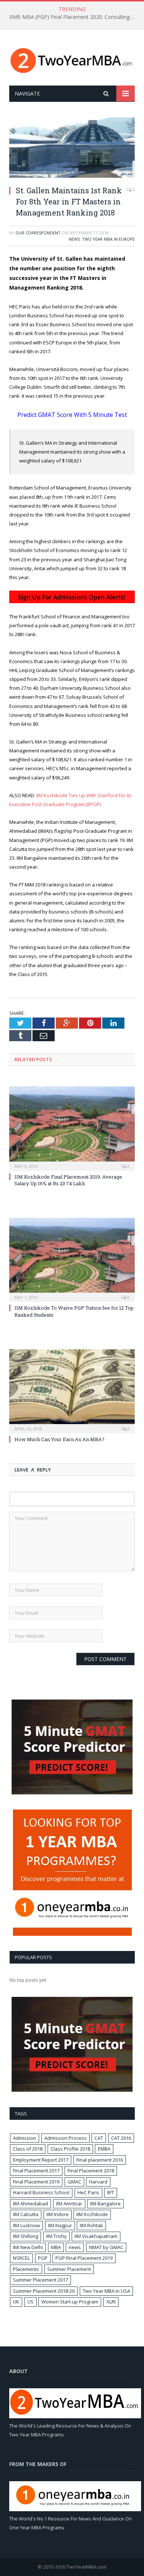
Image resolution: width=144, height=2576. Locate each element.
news (75, 2247)
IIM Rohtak (91, 2225)
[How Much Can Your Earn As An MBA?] (72, 1390)
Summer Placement (69, 2269)
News (74, 239)
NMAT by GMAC (106, 2247)
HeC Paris (88, 2192)
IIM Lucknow (26, 2225)
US (30, 2302)
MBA (56, 2247)
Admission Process (66, 2138)
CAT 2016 (121, 2138)
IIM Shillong (25, 2236)
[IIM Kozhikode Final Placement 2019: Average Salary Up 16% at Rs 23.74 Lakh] (72, 1127)
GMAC (74, 2182)
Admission (25, 2138)
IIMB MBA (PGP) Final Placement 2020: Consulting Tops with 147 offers (74, 17)
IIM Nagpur (60, 2225)
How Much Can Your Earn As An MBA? (59, 1439)
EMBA (104, 2149)
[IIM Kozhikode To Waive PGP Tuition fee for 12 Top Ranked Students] (72, 1259)
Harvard (98, 2182)
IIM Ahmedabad (30, 2204)
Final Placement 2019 (36, 2182)
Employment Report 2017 (41, 2160)
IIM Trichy (56, 2236)
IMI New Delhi (28, 2247)
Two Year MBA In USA (106, 2291)
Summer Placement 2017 (40, 2280)
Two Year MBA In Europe (108, 239)
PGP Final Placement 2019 (84, 2258)
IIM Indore (58, 2214)
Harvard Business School (41, 2192)
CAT (99, 2138)
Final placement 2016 (100, 2160)
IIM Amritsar (69, 2204)
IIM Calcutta (26, 2214)
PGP (43, 2258)
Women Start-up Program (70, 2302)
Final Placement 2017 (36, 2171)
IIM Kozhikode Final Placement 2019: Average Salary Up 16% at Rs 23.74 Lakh (68, 1180)
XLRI (111, 2302)
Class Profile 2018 (70, 2149)
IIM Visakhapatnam (96, 2236)
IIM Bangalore (105, 2204)
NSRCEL (21, 2258)
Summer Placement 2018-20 (44, 2291)
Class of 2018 (28, 2149)
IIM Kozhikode (92, 2214)
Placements (26, 2269)
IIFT (111, 2192)
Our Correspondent (38, 233)
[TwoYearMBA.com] (72, 59)
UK (16, 2302)
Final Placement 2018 (91, 2171)
